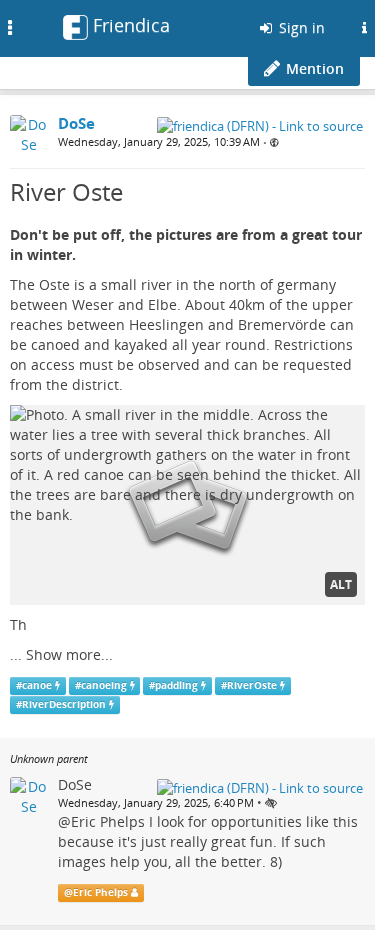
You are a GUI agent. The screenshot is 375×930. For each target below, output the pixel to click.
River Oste (66, 191)
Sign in (300, 27)
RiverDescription (64, 704)
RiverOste (252, 685)
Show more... (69, 654)
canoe (37, 685)
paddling (176, 685)
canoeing (104, 685)
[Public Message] (274, 142)
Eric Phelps (108, 821)
